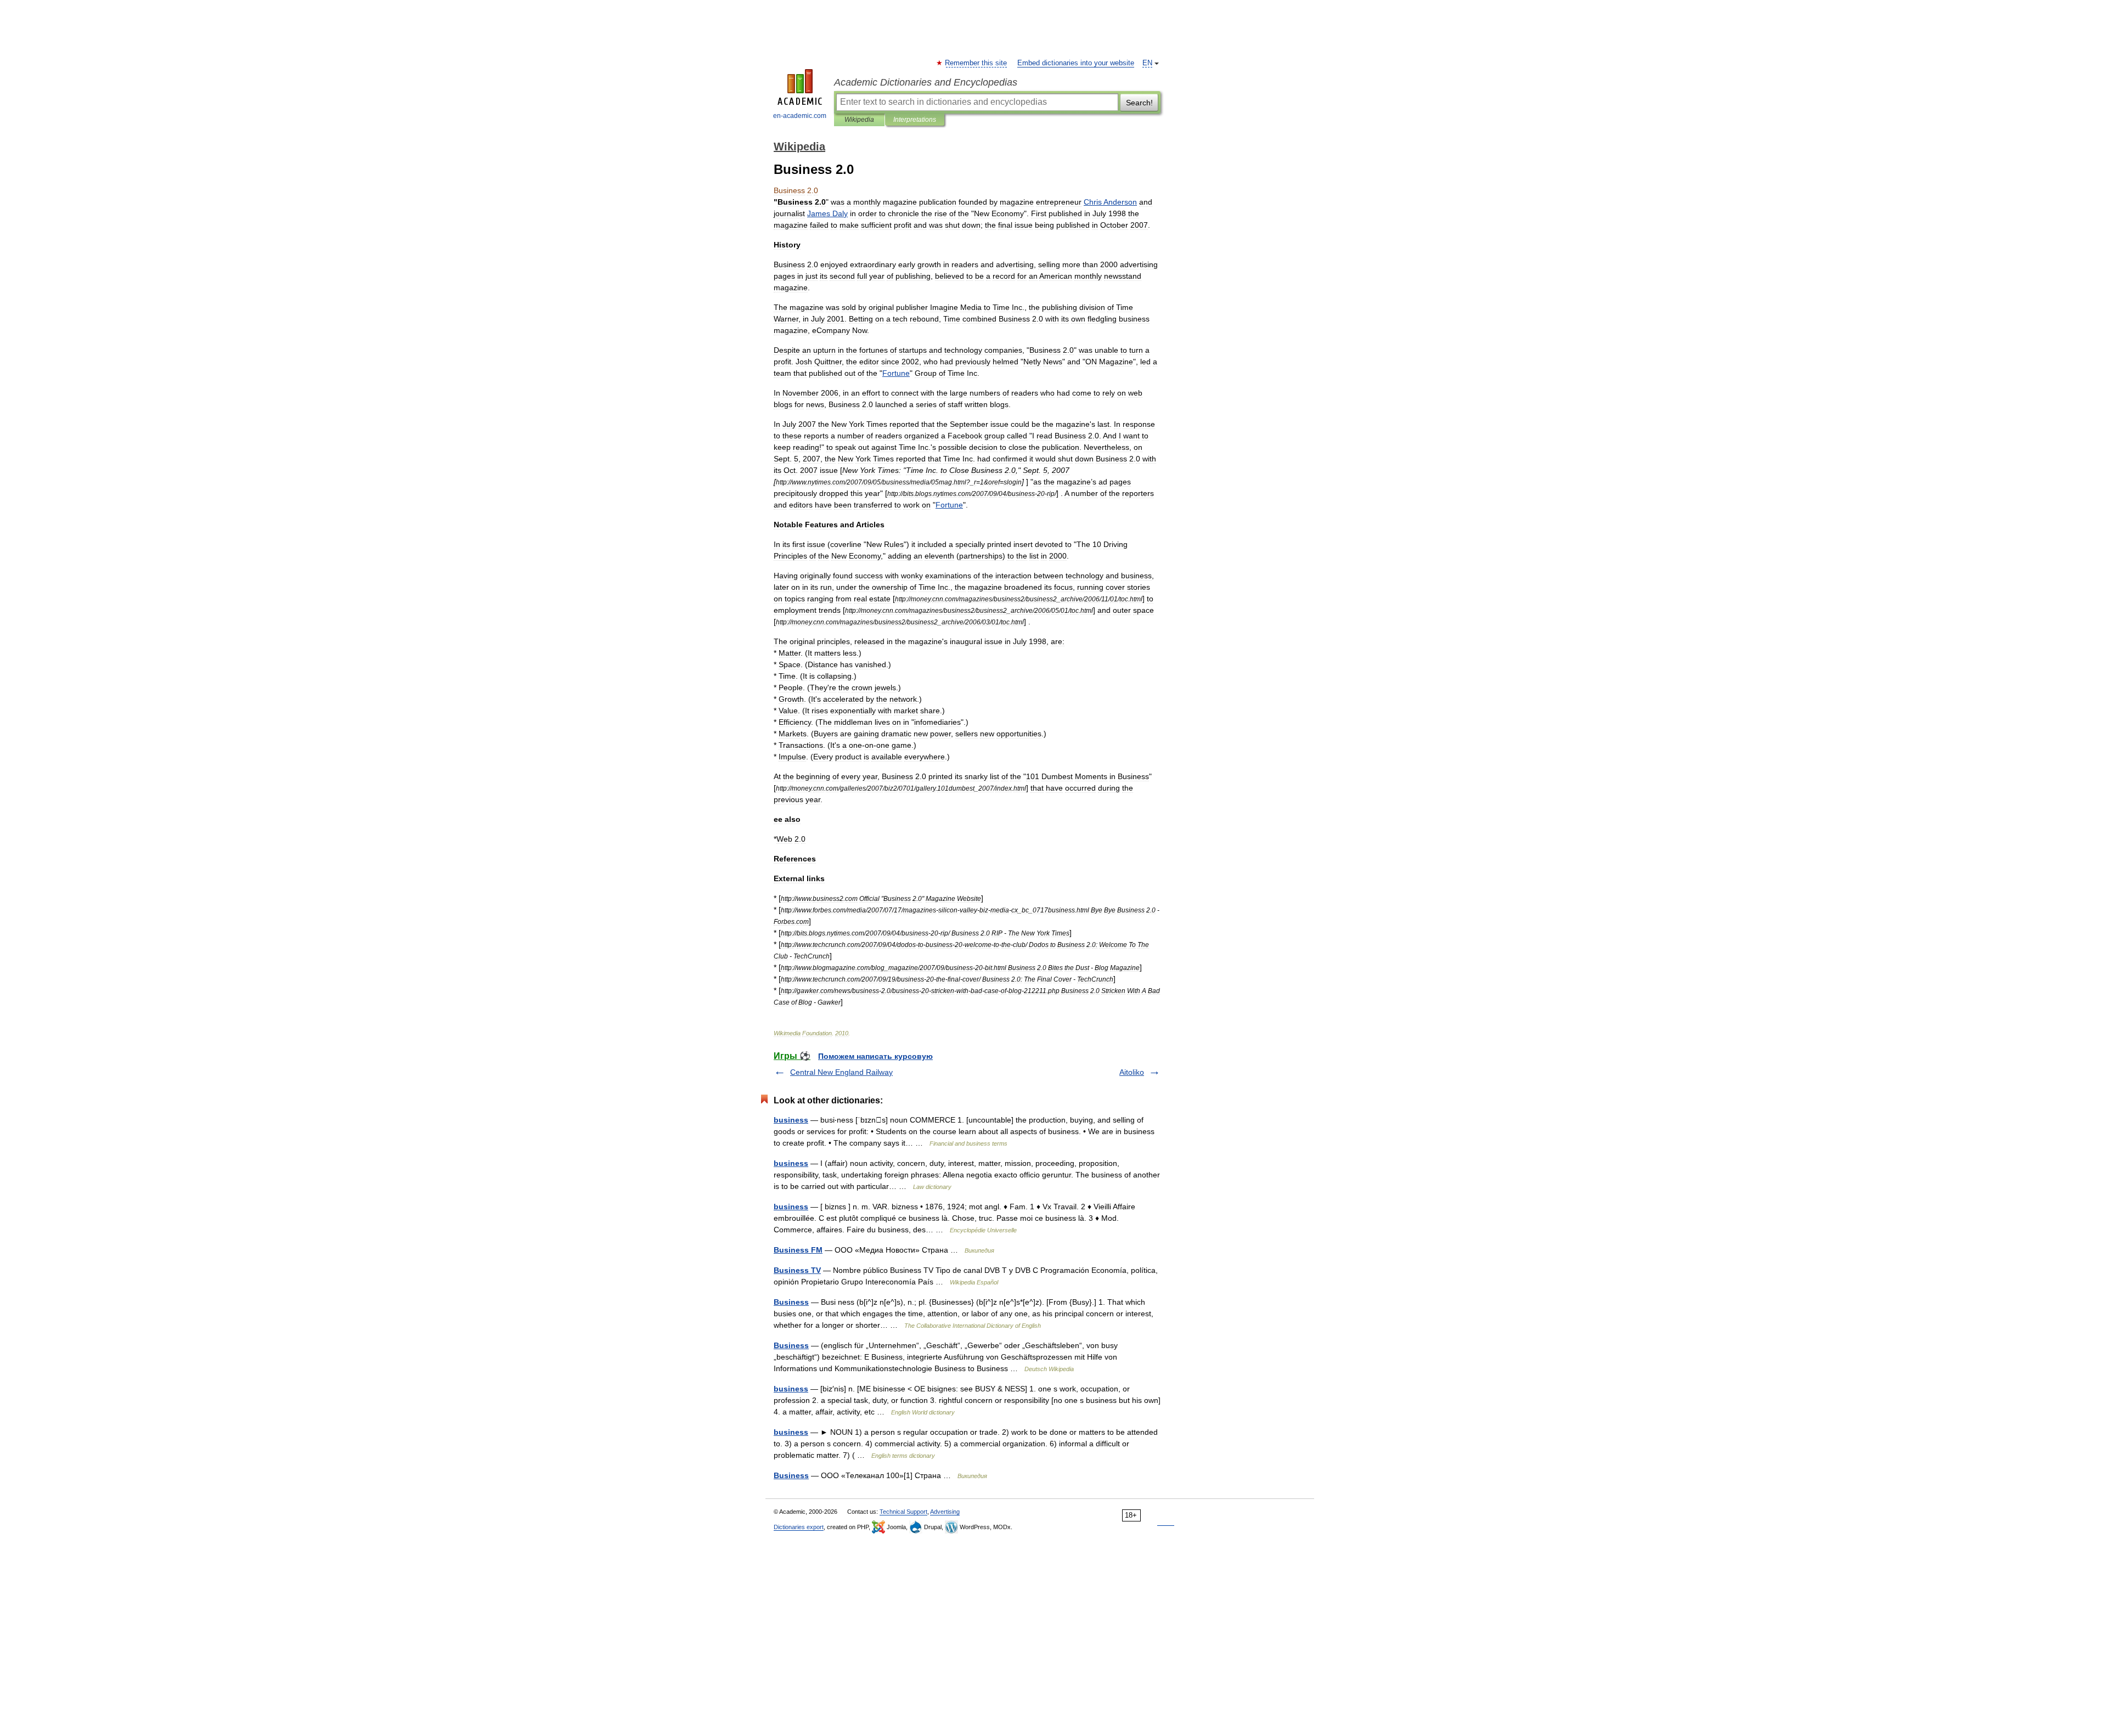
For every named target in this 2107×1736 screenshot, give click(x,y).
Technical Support (903, 1512)
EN (1147, 63)
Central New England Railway (841, 1072)
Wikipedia (859, 120)
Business (791, 1302)
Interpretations (915, 120)
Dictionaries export (799, 1527)
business (791, 1120)
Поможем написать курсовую (875, 1056)
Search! (1139, 103)
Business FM (798, 1250)
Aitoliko (1132, 1072)
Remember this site (976, 63)
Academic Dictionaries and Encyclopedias (926, 82)
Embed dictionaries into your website (1076, 63)
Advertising (945, 1512)
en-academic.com (800, 116)
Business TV (797, 1270)
